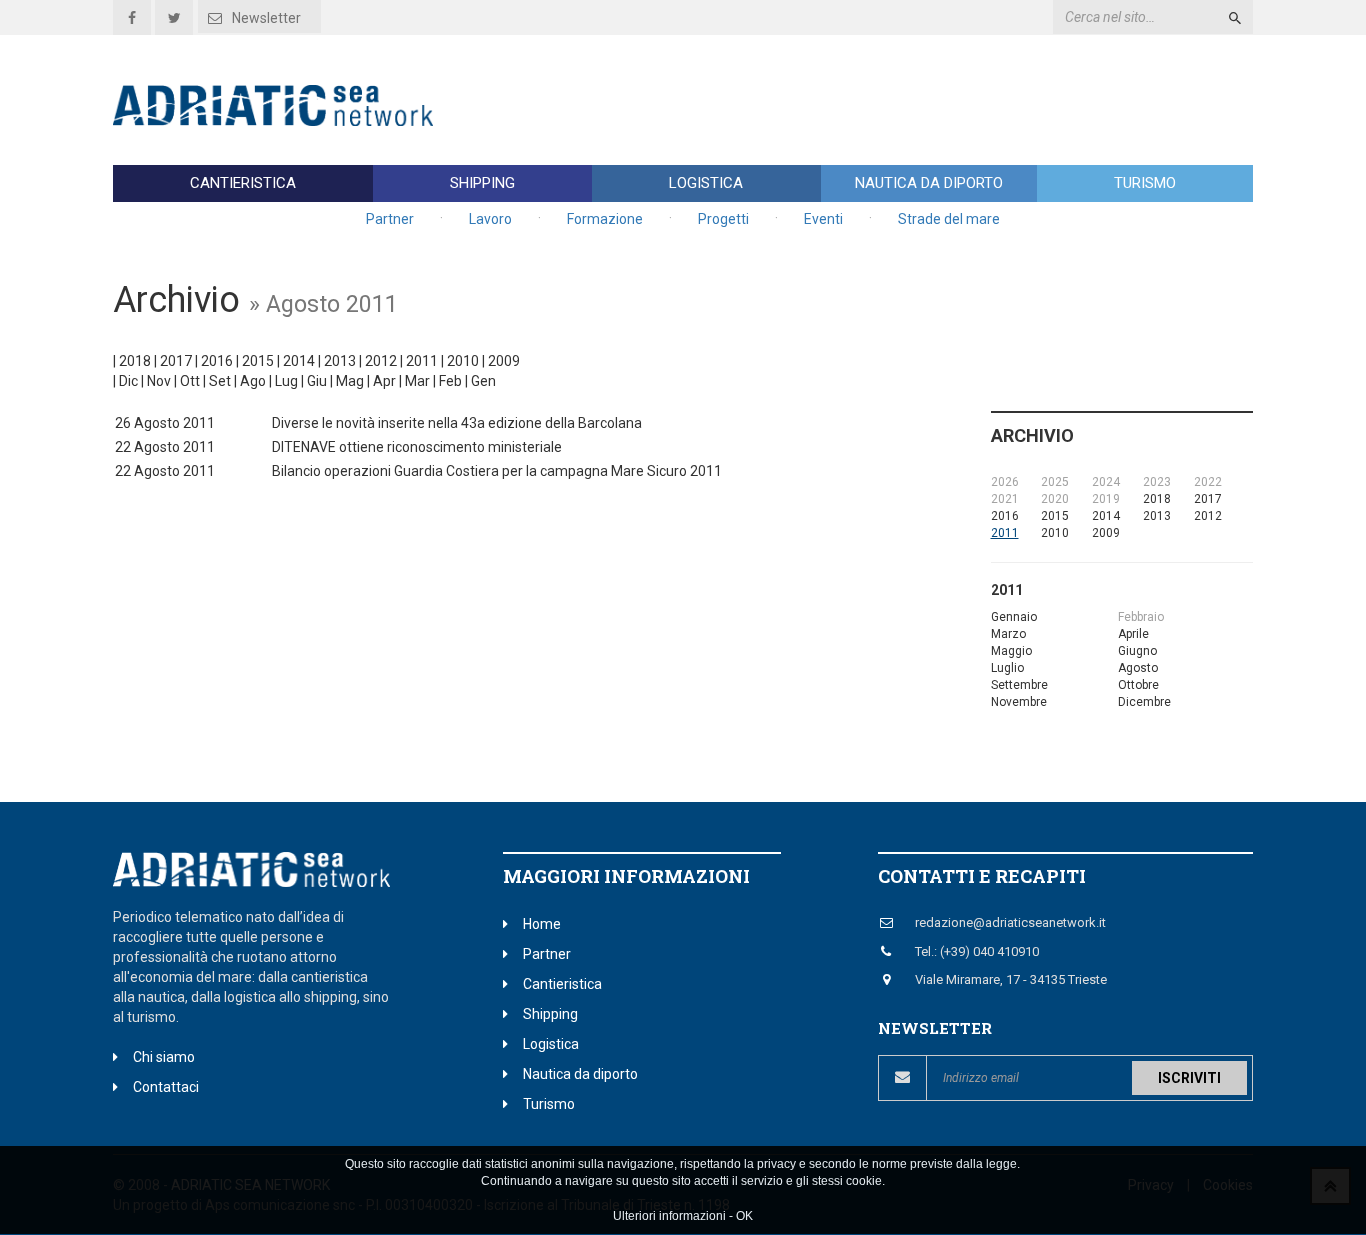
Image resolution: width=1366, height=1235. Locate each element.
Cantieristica (243, 183)
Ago (253, 381)
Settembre (1019, 685)
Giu (317, 381)
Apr (384, 381)
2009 (504, 361)
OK (744, 1216)
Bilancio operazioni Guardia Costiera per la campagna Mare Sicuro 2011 (497, 471)
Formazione (605, 219)
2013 (340, 361)
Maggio (1011, 651)
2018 (135, 361)
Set (220, 381)
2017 (176, 361)
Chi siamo (164, 1057)
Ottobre (1138, 685)
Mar (417, 381)
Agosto (1138, 668)
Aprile (1133, 634)
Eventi (823, 219)
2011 (422, 361)
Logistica (706, 183)
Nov (159, 381)
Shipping (482, 183)
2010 (463, 361)
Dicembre (1144, 702)
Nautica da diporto (929, 183)
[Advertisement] (889, 100)
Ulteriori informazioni (669, 1216)
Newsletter (266, 18)
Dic (128, 381)
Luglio (1007, 668)
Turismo (1145, 183)
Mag (350, 381)
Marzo (1008, 634)
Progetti (723, 219)
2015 (258, 361)
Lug (286, 381)
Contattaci (166, 1087)
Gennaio (1014, 617)
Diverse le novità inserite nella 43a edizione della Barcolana (457, 423)
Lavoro (490, 219)
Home (542, 924)
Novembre (1019, 702)
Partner (390, 219)
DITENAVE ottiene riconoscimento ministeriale (417, 447)
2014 (299, 361)
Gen (483, 381)
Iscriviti (1189, 1078)
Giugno (1137, 651)
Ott (190, 381)
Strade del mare (949, 219)
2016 (217, 361)
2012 (381, 361)
